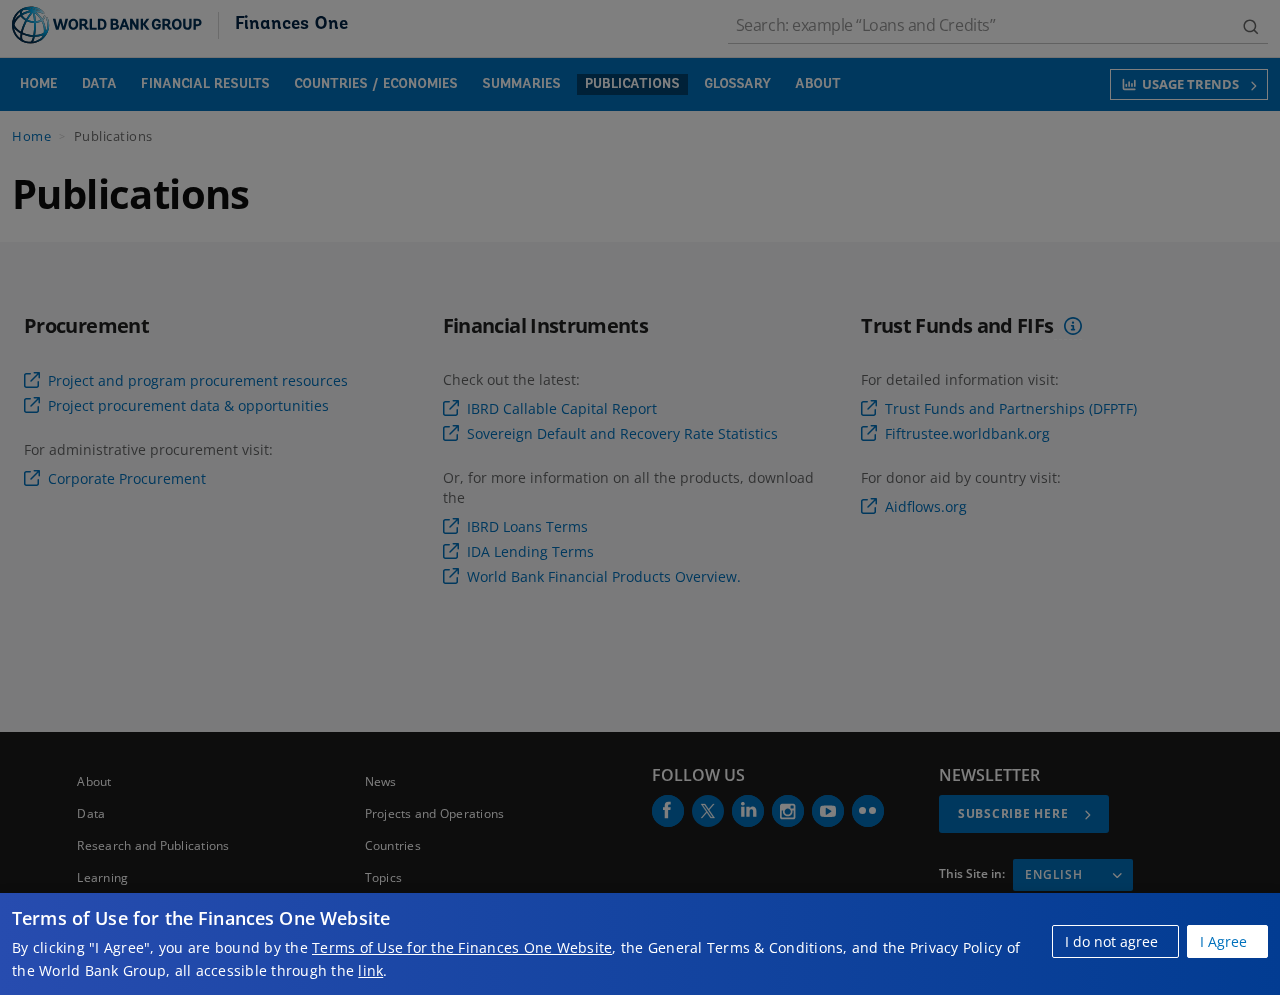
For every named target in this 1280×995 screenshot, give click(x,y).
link (370, 970)
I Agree (1223, 941)
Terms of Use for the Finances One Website (462, 947)
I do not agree (1111, 941)
